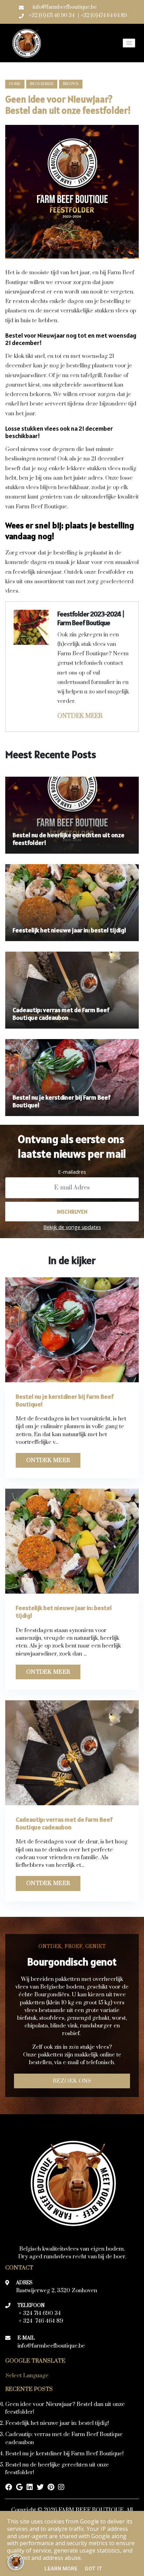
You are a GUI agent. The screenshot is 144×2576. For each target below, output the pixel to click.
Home (15, 84)
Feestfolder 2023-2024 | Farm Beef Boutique (91, 618)
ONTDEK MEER (80, 716)
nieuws (71, 84)
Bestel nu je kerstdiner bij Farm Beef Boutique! (64, 2454)
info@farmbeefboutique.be (65, 7)
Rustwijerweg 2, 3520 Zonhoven (57, 2291)
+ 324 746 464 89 (41, 2321)
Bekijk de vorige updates (72, 1227)
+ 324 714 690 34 (40, 2313)
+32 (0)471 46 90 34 (52, 16)
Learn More (61, 2569)
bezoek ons (72, 2081)
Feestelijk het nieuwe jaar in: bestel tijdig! (57, 2423)
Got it (93, 2569)
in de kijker (42, 84)
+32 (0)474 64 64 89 (104, 16)
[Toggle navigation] (129, 43)
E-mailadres (72, 1172)
